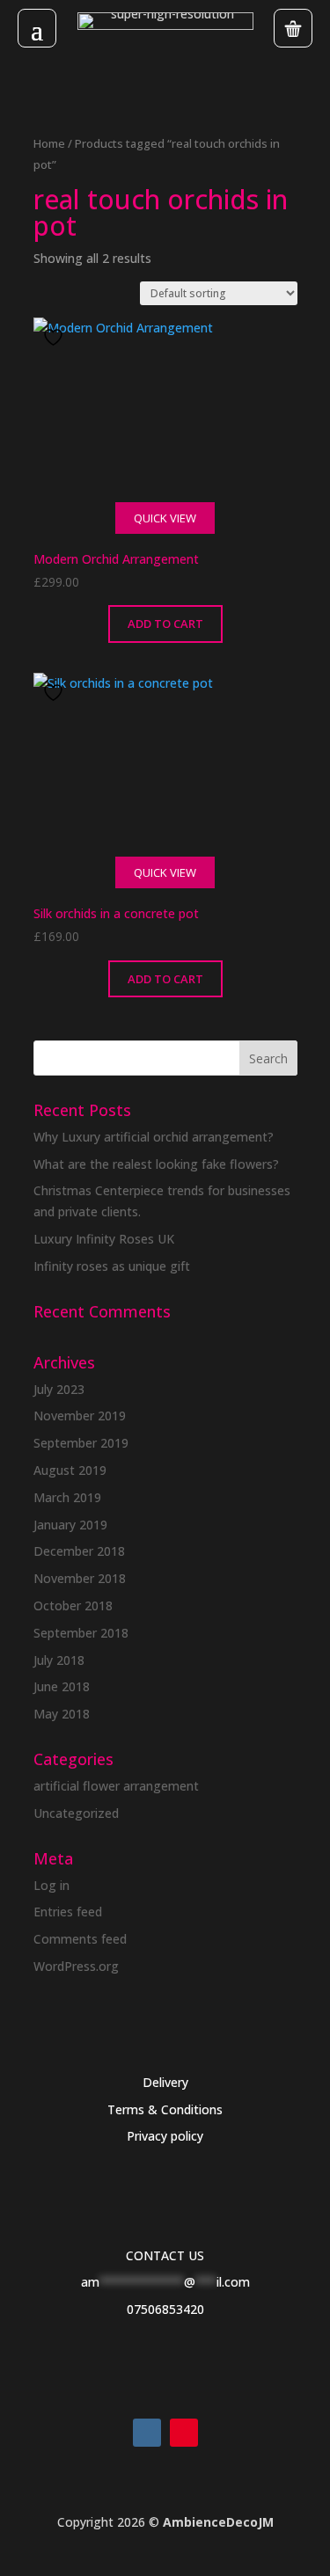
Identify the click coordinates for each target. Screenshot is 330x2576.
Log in (51, 1885)
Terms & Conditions (165, 2109)
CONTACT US (165, 2255)
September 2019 (81, 1443)
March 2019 (67, 1497)
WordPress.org (76, 1966)
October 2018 (73, 1605)
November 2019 (80, 1416)
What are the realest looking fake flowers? (156, 1164)
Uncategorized (76, 1813)
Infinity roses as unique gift (112, 1266)
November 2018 (80, 1578)
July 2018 (59, 1660)
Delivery (165, 2082)
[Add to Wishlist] (55, 337)
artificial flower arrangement (116, 1786)
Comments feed (80, 1939)
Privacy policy (165, 2136)
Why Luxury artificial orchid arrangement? (154, 1137)
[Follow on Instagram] (147, 2433)
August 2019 (70, 1470)
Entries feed (68, 1912)
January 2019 (70, 1525)
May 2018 (62, 1714)
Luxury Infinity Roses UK (104, 1239)
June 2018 (62, 1686)
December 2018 (79, 1551)
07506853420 (165, 2309)
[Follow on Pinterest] (184, 2433)
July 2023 (59, 1389)
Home (49, 143)
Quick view (165, 518)
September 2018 (81, 1633)
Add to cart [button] (165, 624)
